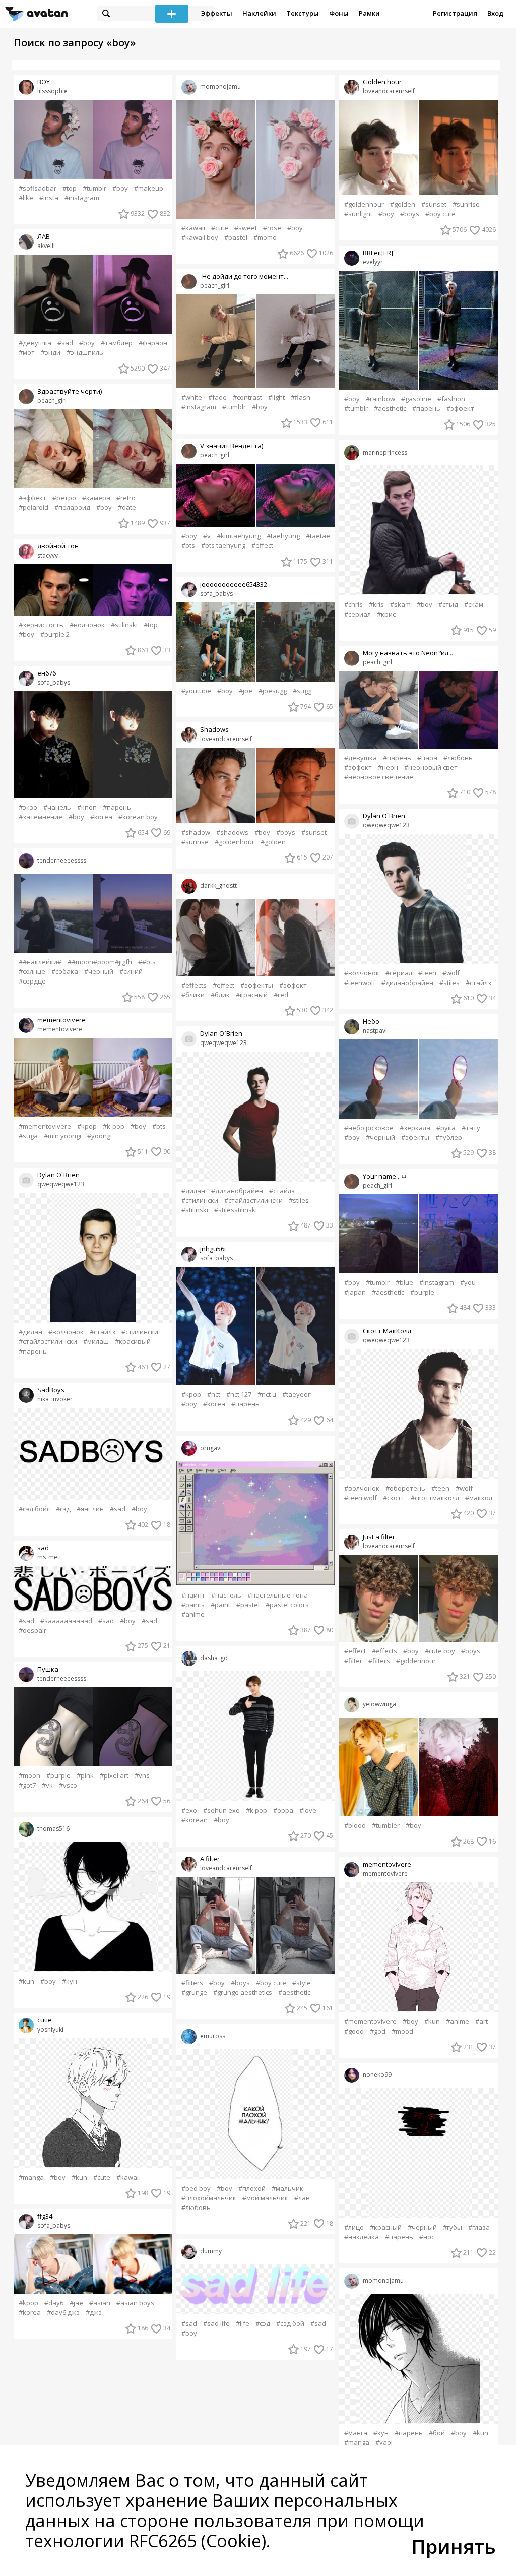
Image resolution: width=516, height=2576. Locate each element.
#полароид (72, 507)
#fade (217, 397)
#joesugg (273, 691)
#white (192, 397)
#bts (159, 1126)
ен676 (47, 673)
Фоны (339, 13)
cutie (45, 2020)
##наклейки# (40, 962)
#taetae (318, 536)
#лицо (354, 2227)
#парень (117, 807)
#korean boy (138, 817)
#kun (26, 1981)
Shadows (214, 730)
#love (308, 1811)
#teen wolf (361, 1498)
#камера (96, 498)
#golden (273, 842)
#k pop (256, 1811)
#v (207, 536)
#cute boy (440, 1651)
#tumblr (94, 188)
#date (127, 507)
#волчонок (87, 625)
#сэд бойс (34, 1509)
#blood (355, 1826)
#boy (120, 188)
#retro (126, 498)
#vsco (68, 1785)
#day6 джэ (63, 2313)
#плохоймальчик (209, 2198)
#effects (194, 985)
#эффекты (257, 985)
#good (354, 2031)
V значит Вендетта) (232, 446)
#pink (85, 1776)
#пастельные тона (278, 1595)
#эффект (33, 498)
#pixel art (114, 1776)
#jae (76, 2303)
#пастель (226, 1595)
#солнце (32, 972)
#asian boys (135, 2303)
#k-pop (114, 1126)
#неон (388, 768)
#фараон (153, 343)
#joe (246, 691)
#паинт (193, 1595)
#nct (214, 1395)
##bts (147, 962)
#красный (252, 995)
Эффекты (217, 13)
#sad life (216, 2324)
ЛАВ (44, 237)
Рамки (369, 13)
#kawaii (193, 228)
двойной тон (58, 546)
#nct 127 (239, 1395)
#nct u (267, 1395)
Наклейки (259, 13)
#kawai (127, 2178)
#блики (193, 995)
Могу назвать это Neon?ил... (408, 653)
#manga (31, 2178)
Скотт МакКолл (387, 1331)
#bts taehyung (223, 546)
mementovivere (61, 1020)
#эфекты (415, 1138)
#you (468, 1283)
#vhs (142, 1776)
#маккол (479, 1498)
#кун (70, 1981)
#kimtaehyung (239, 536)
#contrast (247, 397)
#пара (427, 758)
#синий (131, 972)
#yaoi (384, 2443)
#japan (355, 1292)
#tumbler (386, 1826)
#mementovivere (45, 1126)
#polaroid (34, 507)
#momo (265, 238)
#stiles (299, 1201)
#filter (353, 1661)
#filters (192, 1983)
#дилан (30, 1332)
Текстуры (303, 13)
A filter (210, 1859)
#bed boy (196, 2189)
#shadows (232, 833)
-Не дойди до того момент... (244, 277)
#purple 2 (55, 634)
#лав (302, 2198)
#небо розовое (369, 1128)
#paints (193, 1605)
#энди (51, 353)
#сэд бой (290, 2324)
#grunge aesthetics (243, 1992)
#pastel (236, 238)
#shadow (196, 833)
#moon (29, 1776)
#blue (404, 1283)
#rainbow (380, 399)
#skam (400, 605)
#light (276, 397)
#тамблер (117, 343)
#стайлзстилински (48, 1342)
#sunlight (358, 214)
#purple (58, 1776)
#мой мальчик (265, 2198)
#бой (437, 2433)
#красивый (133, 1342)
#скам (474, 605)
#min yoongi (62, 1136)
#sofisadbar (38, 188)
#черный (99, 972)
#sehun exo (221, 1811)
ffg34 (45, 2216)
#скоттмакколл (435, 1498)
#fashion (451, 399)
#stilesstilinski (236, 1210)
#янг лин (90, 1509)
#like (26, 198)
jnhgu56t (213, 1249)
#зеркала (415, 1128)
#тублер (449, 1138)
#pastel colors (287, 1605)
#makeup (149, 188)
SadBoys (51, 1390)
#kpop (87, 1126)
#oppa (283, 1811)
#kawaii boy (200, 238)
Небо (371, 1022)
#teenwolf (360, 983)
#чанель (57, 807)
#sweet (246, 228)
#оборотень (405, 1488)
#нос (427, 2237)
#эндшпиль (85, 353)
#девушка (35, 343)
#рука (446, 1128)
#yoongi (100, 1136)
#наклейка (362, 2237)
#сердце (32, 981)
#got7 (27, 1785)
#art (481, 2022)
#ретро (64, 498)
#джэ (94, 2313)
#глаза (479, 2227)
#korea (101, 817)
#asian (100, 2303)
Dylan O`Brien (58, 1175)
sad (43, 1548)
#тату (471, 1128)
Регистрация (455, 13)
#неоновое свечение (379, 777)
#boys (286, 833)
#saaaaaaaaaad (66, 1621)
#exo (189, 1811)
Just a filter (379, 1537)
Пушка (48, 1669)
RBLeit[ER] (378, 253)
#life (243, 2324)
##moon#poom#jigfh (100, 962)
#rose (272, 228)
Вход (495, 13)
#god (378, 2031)
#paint (220, 1605)
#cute (102, 2178)
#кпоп (87, 807)
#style (302, 1983)
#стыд (448, 605)
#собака (65, 972)
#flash (301, 397)
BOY (44, 82)
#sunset (314, 833)
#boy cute (271, 1983)
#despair (33, 1631)
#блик (220, 995)
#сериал (358, 614)
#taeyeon (297, 1395)
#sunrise (195, 842)
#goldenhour (235, 842)
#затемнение (41, 817)
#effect (262, 546)
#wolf (451, 973)
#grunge (194, 1992)
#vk (47, 1785)
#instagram (82, 198)
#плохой (252, 2189)
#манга (356, 2433)
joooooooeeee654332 (234, 585)
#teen (427, 973)
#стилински (140, 1332)
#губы (453, 2227)
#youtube (196, 691)
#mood (402, 2031)
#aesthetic (294, 1992)
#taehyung (283, 536)
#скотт (394, 1498)
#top (70, 188)
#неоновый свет (431, 768)
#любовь (196, 2208)
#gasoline (416, 399)
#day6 (54, 2303)
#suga (28, 1136)
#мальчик (287, 2189)
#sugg (302, 691)
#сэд (63, 1509)
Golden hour (382, 82)
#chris (353, 605)
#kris (376, 605)
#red (281, 995)
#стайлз (103, 1332)
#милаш (96, 1342)
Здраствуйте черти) (70, 391)
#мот (27, 353)
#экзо (28, 807)
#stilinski (124, 625)
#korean (195, 1820)
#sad (65, 343)
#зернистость (41, 625)
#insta (49, 198)
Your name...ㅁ (385, 1176)
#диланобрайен (237, 1191)
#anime (193, 1614)
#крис (386, 614)
